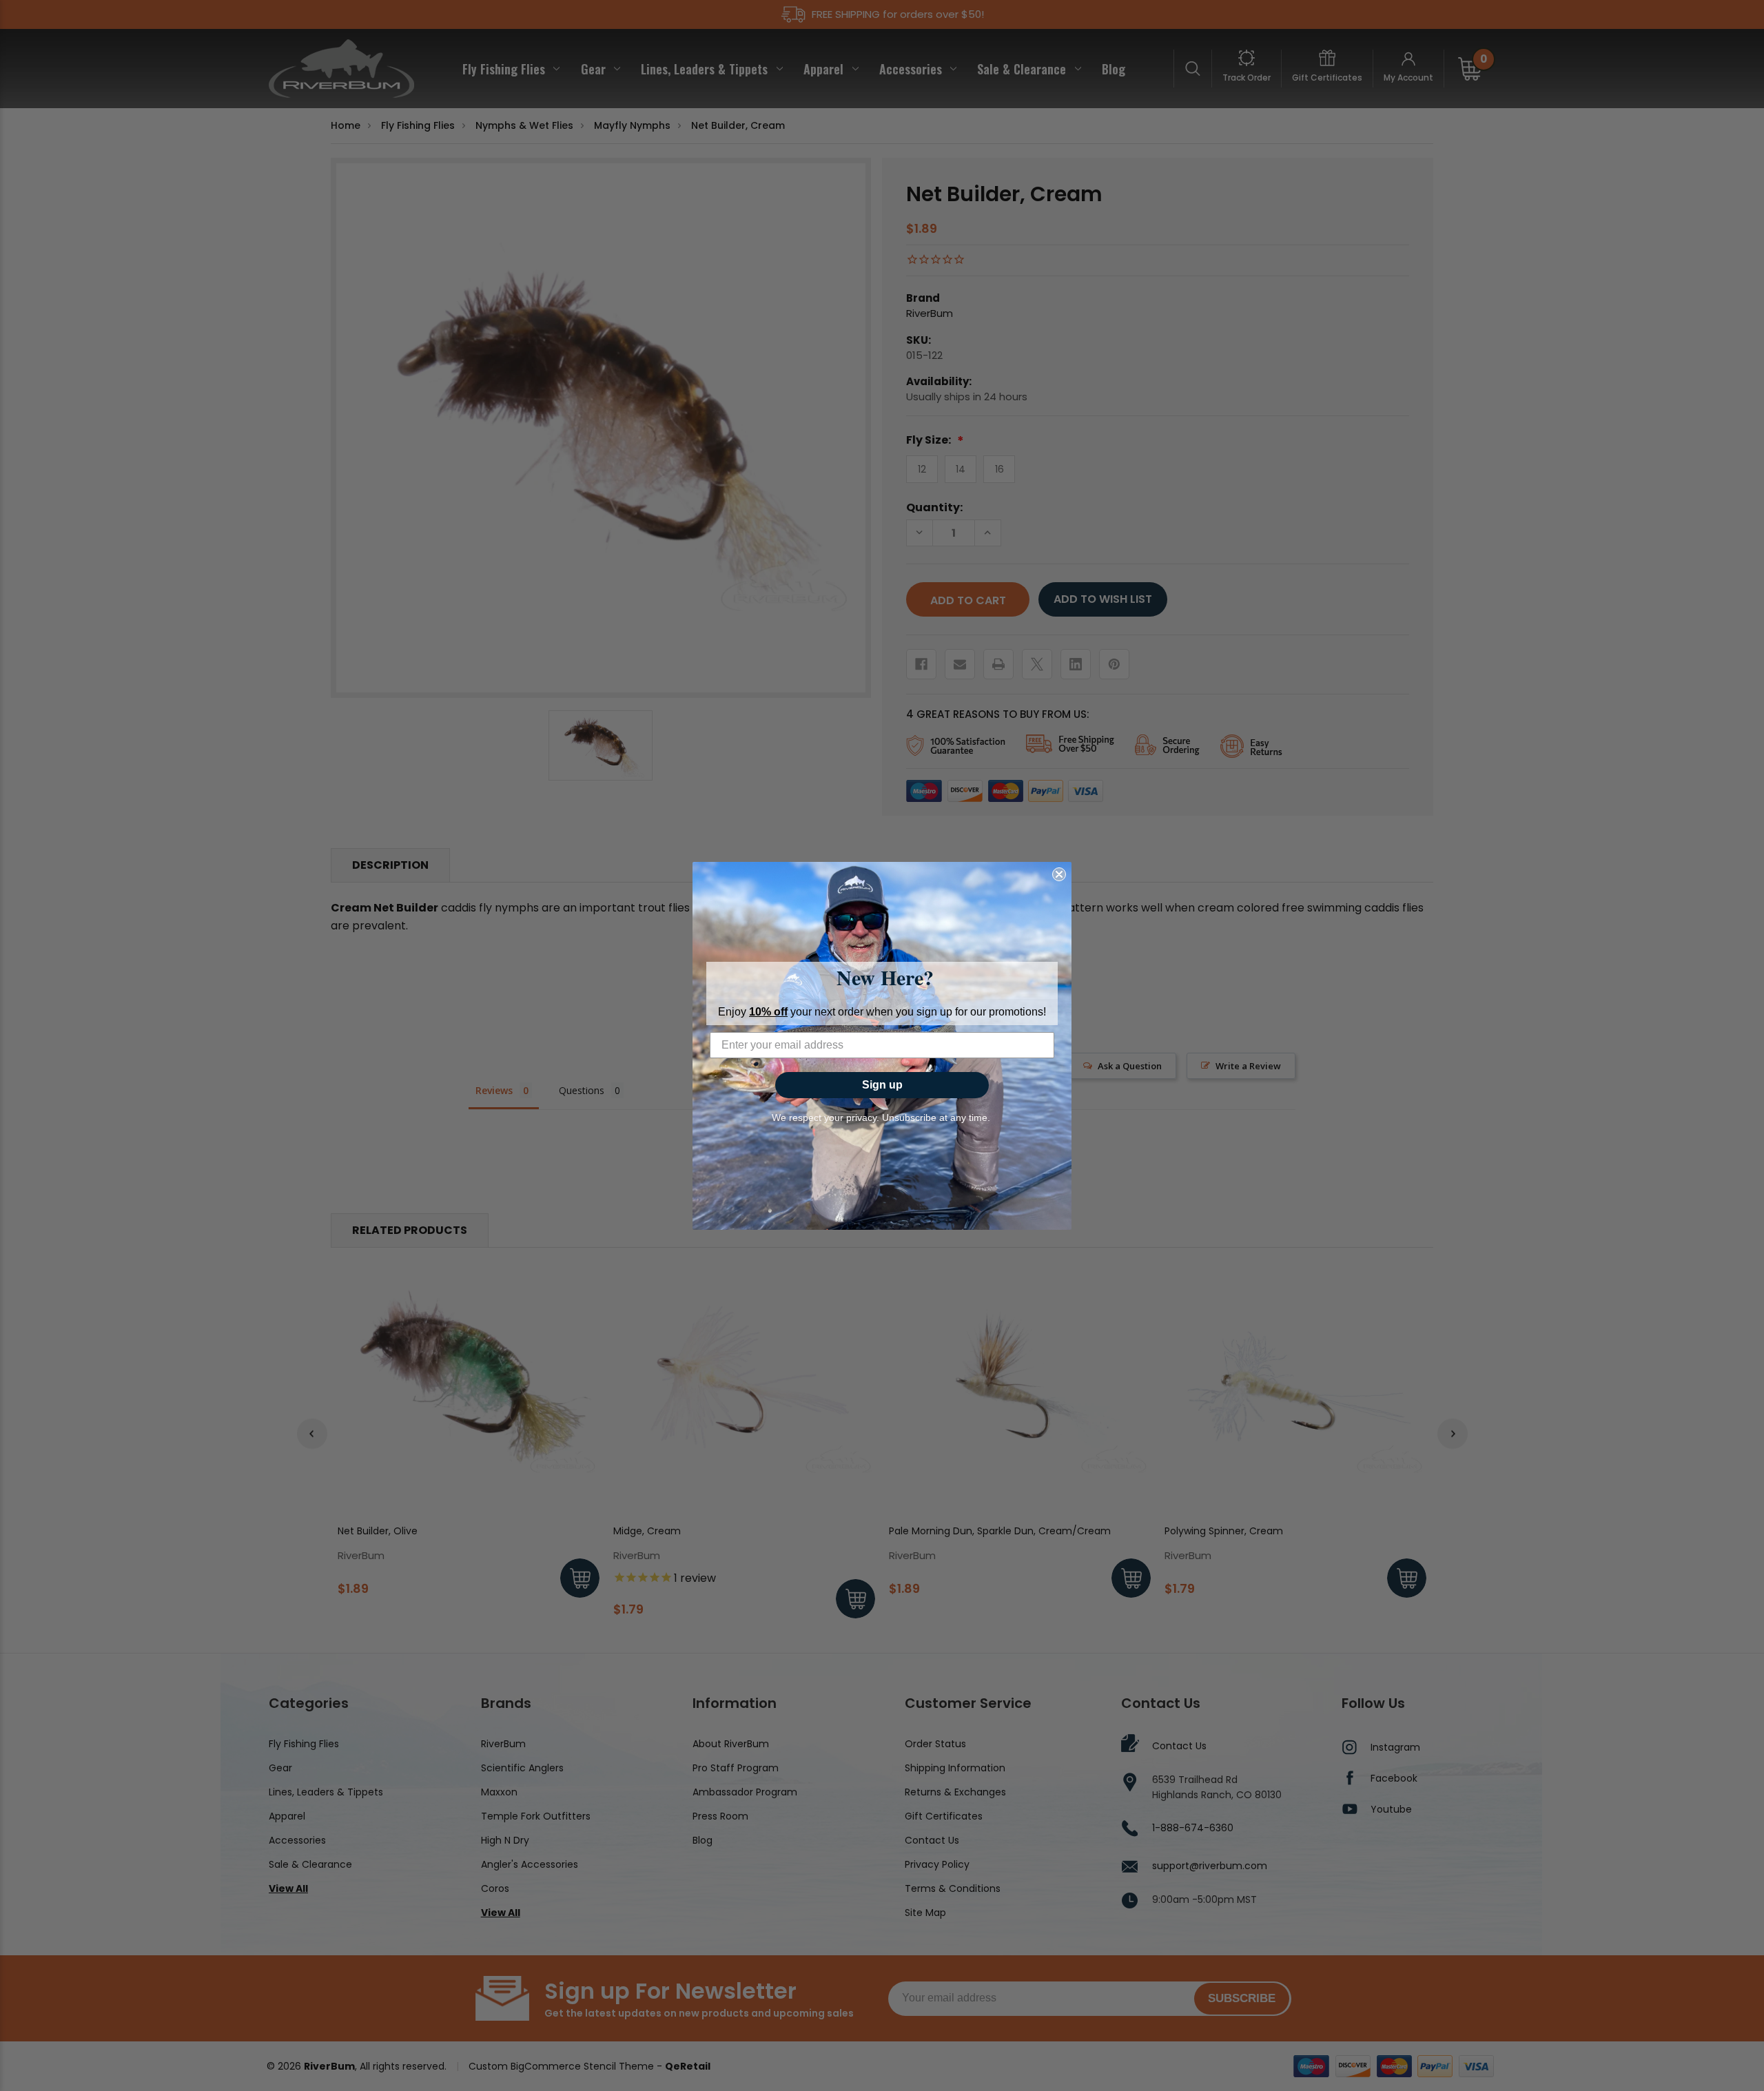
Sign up (882, 1085)
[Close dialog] (1059, 874)
